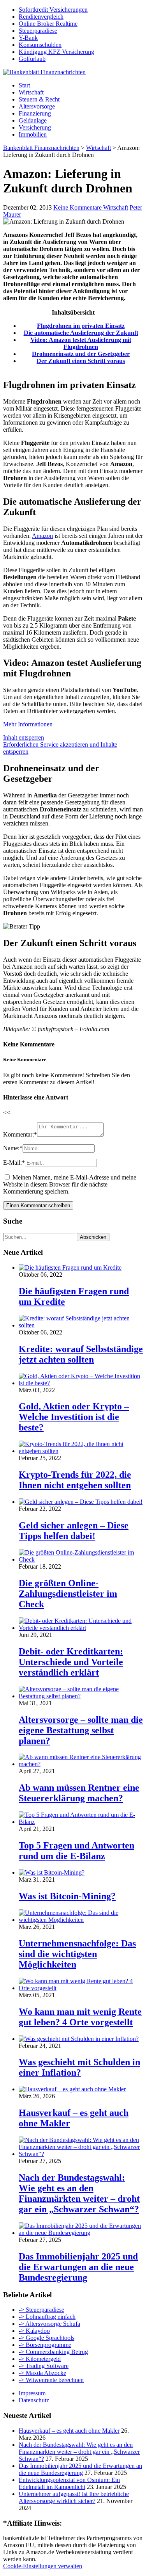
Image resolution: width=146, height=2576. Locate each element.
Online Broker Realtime (48, 24)
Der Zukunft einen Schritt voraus (81, 361)
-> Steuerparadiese (41, 2310)
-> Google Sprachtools (47, 2338)
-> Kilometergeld (40, 2359)
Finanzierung (35, 113)
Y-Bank (28, 38)
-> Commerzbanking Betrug (53, 2352)
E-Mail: (14, 1163)
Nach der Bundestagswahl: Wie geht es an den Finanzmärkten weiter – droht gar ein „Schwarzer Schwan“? (79, 2193)
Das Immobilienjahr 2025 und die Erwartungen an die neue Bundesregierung (78, 2267)
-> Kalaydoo (34, 2331)
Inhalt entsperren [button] (24, 737)
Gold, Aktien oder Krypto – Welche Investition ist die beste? (74, 1417)
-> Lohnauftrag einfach (47, 2317)
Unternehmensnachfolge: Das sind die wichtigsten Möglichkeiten (77, 1954)
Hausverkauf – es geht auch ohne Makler (69, 2431)
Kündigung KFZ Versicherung (56, 52)
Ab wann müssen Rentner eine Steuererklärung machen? (79, 1793)
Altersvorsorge (37, 106)
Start (24, 85)
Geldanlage (33, 120)
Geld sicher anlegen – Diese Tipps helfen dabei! (74, 1531)
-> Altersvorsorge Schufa (49, 2324)
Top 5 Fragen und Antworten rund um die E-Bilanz (77, 1851)
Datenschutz (34, 2400)
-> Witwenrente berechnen (51, 2380)
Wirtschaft (31, 92)
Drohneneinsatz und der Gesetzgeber (81, 354)
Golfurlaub (32, 59)
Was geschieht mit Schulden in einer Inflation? (79, 2067)
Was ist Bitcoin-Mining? (67, 1896)
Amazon (42, 536)
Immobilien (33, 134)
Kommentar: (20, 1134)
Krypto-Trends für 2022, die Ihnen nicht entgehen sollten (75, 1480)
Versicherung (35, 127)
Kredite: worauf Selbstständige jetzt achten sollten (81, 1354)
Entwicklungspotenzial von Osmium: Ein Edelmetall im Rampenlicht (69, 2483)
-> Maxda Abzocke (42, 2373)
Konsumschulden (40, 45)
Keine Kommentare (78, 207)
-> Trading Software (44, 2366)
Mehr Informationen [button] (28, 724)
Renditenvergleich (41, 17)
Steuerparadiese (38, 31)
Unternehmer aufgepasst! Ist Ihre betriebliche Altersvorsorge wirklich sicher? (74, 2497)
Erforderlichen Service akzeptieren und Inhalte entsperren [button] (60, 748)
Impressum (32, 2393)
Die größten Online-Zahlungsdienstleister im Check (68, 1594)
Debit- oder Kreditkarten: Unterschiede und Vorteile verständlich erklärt (71, 1662)
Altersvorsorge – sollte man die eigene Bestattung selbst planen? (81, 1730)
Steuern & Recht (39, 99)
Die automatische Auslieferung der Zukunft (81, 333)
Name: (13, 1148)
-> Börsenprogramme (45, 2345)
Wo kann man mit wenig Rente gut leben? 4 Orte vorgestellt (80, 2017)
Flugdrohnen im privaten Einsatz (81, 326)
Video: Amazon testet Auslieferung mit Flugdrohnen (81, 343)
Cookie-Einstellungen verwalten (43, 2566)
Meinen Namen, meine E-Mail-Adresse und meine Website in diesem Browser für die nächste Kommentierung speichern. (70, 1184)
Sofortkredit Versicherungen (53, 10)
